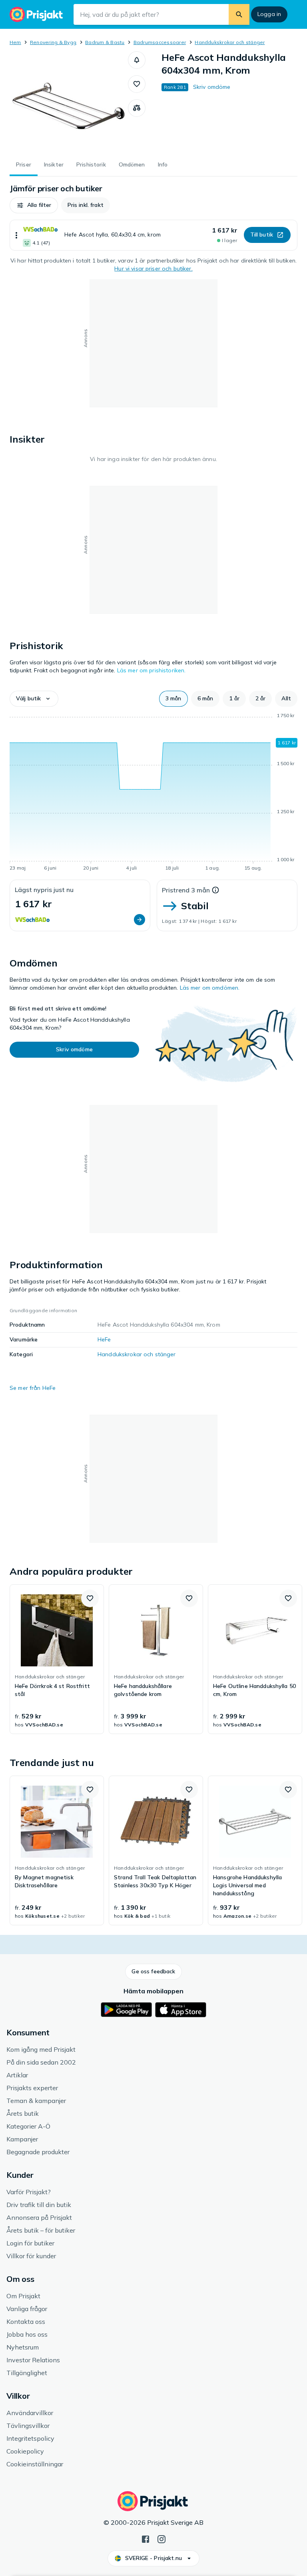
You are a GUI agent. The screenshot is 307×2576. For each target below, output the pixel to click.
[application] (153, 793)
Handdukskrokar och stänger (230, 42)
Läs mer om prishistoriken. (152, 670)
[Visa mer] (16, 235)
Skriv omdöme (212, 87)
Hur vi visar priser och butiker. (153, 269)
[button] (137, 60)
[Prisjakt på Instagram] (161, 2538)
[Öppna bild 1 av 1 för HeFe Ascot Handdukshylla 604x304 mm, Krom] (69, 101)
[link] (57, 1659)
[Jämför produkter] (137, 108)
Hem (15, 42)
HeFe (104, 1339)
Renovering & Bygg (53, 42)
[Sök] (239, 14)
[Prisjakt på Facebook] (146, 2538)
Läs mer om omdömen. (210, 988)
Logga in (269, 14)
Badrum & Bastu (105, 42)
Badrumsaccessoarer (160, 42)
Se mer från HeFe (33, 1388)
